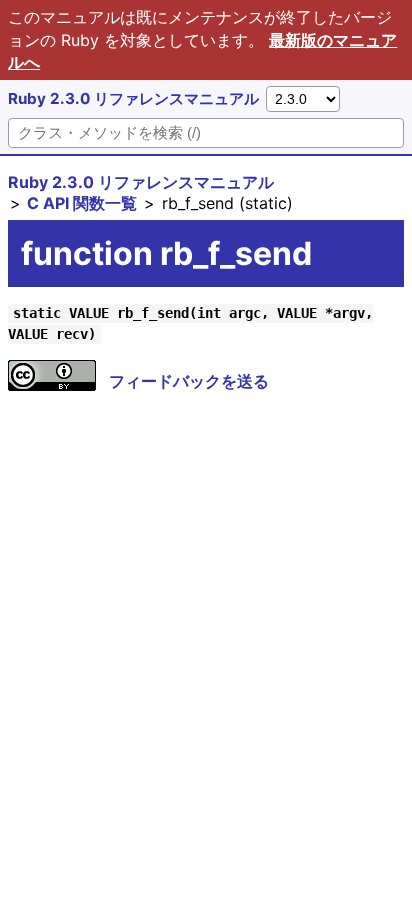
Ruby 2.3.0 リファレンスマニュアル (133, 98)
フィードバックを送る (189, 381)
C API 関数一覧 (82, 203)
